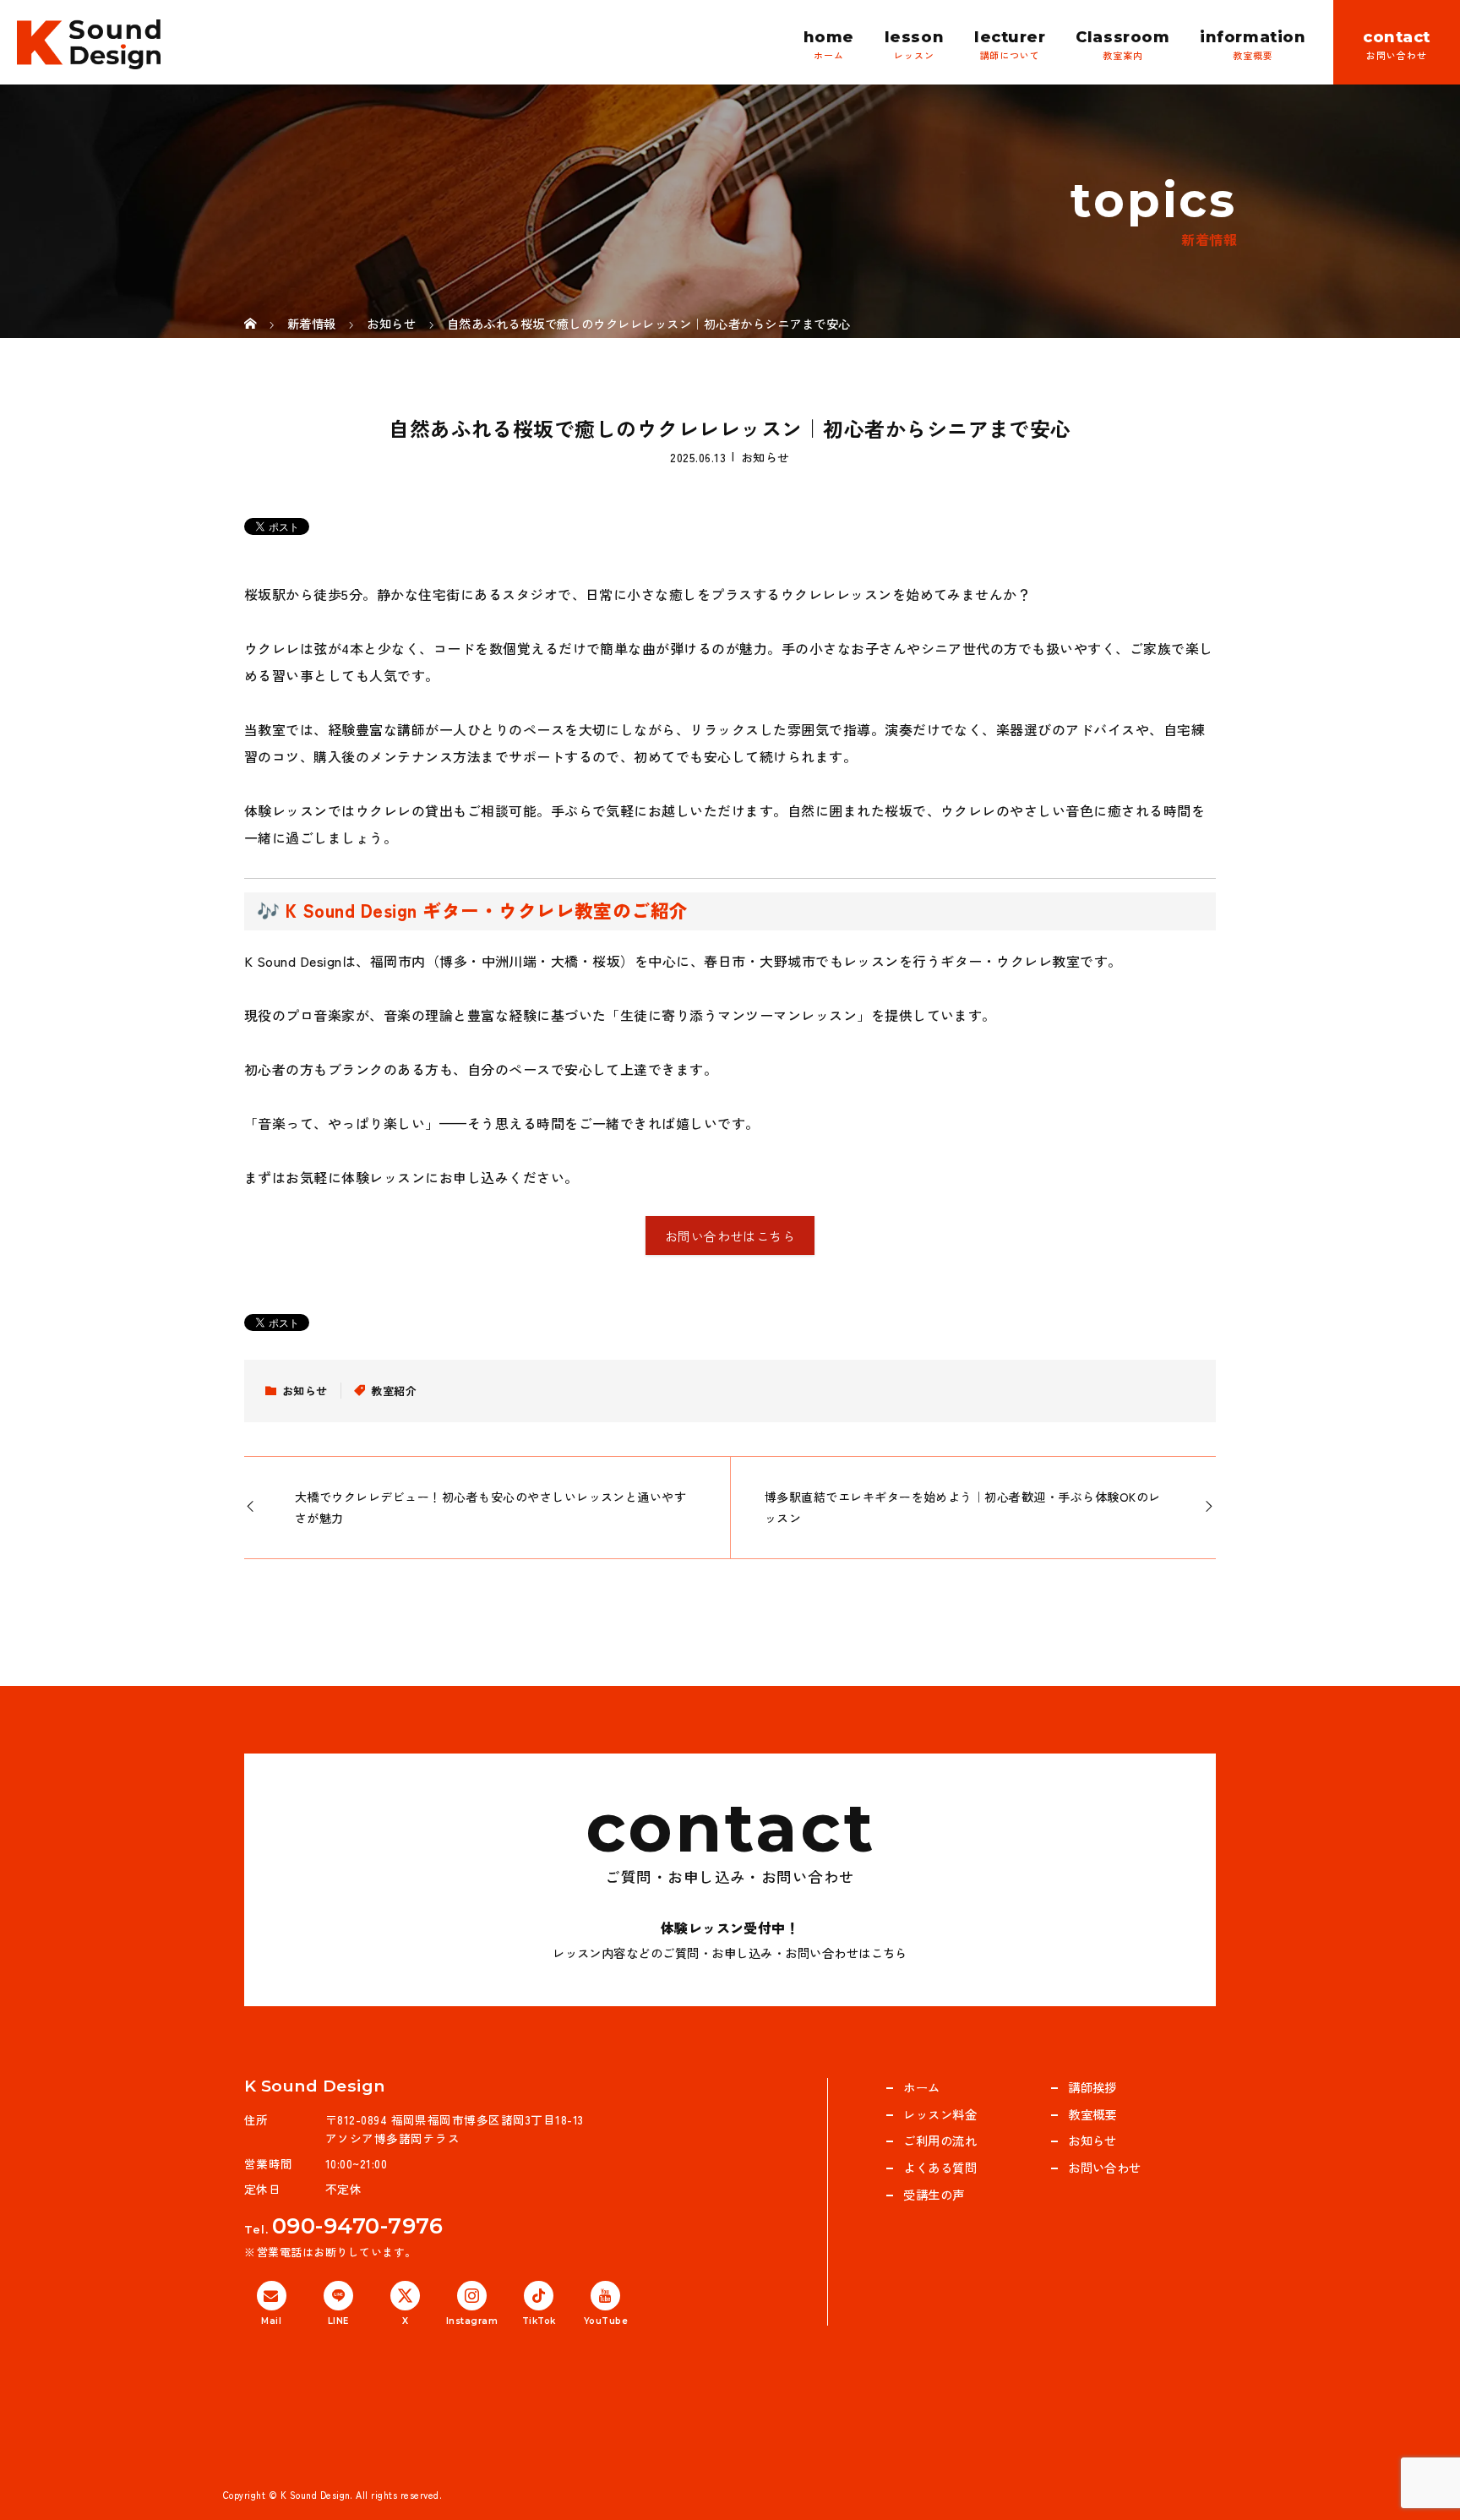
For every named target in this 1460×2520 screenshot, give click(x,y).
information (1253, 37)
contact (1397, 37)
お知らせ (765, 456)
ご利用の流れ (940, 2140)
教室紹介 (394, 1391)
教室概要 (1092, 2114)
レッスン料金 (940, 2114)
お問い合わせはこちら (730, 1236)
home (829, 37)
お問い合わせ (1105, 2167)
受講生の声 (934, 2194)
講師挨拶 (1092, 2087)
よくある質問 (940, 2167)
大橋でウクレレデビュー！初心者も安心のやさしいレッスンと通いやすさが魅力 (490, 1507)
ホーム (921, 2087)
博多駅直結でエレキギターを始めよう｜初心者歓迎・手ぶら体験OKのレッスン (963, 1507)
